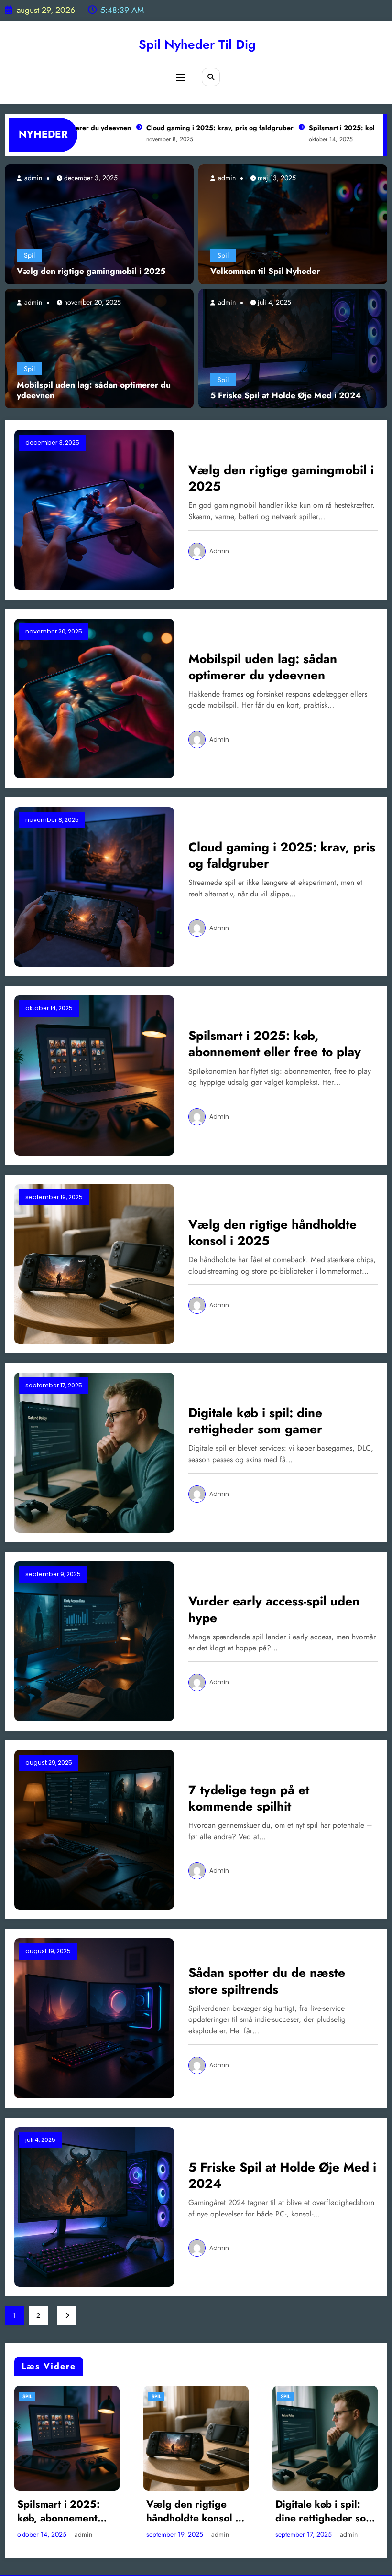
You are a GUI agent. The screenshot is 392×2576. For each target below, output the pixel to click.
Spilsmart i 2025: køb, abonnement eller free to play (275, 1044)
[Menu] (180, 78)
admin (32, 178)
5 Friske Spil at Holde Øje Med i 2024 (286, 396)
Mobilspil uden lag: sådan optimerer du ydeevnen (94, 391)
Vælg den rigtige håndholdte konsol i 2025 (272, 1233)
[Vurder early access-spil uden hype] (94, 1640)
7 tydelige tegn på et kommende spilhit (249, 1798)
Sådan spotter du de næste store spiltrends (267, 1981)
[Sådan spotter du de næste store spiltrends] (94, 2018)
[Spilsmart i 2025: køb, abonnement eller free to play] (94, 1075)
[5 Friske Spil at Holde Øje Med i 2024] (293, 348)
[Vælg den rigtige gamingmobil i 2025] (99, 224)
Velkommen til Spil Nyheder (265, 271)
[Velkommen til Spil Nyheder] (293, 224)
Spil (29, 255)
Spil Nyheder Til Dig (197, 44)
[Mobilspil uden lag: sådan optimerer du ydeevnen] (99, 348)
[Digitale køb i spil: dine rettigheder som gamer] (94, 1452)
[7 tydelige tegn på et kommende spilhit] (94, 1829)
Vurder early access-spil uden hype (274, 1609)
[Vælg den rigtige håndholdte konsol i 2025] (94, 1263)
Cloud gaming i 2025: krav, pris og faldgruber (177, 128)
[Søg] (211, 77)
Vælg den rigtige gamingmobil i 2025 (91, 271)
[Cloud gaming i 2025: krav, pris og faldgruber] (94, 886)
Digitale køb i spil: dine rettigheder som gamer (255, 1421)
